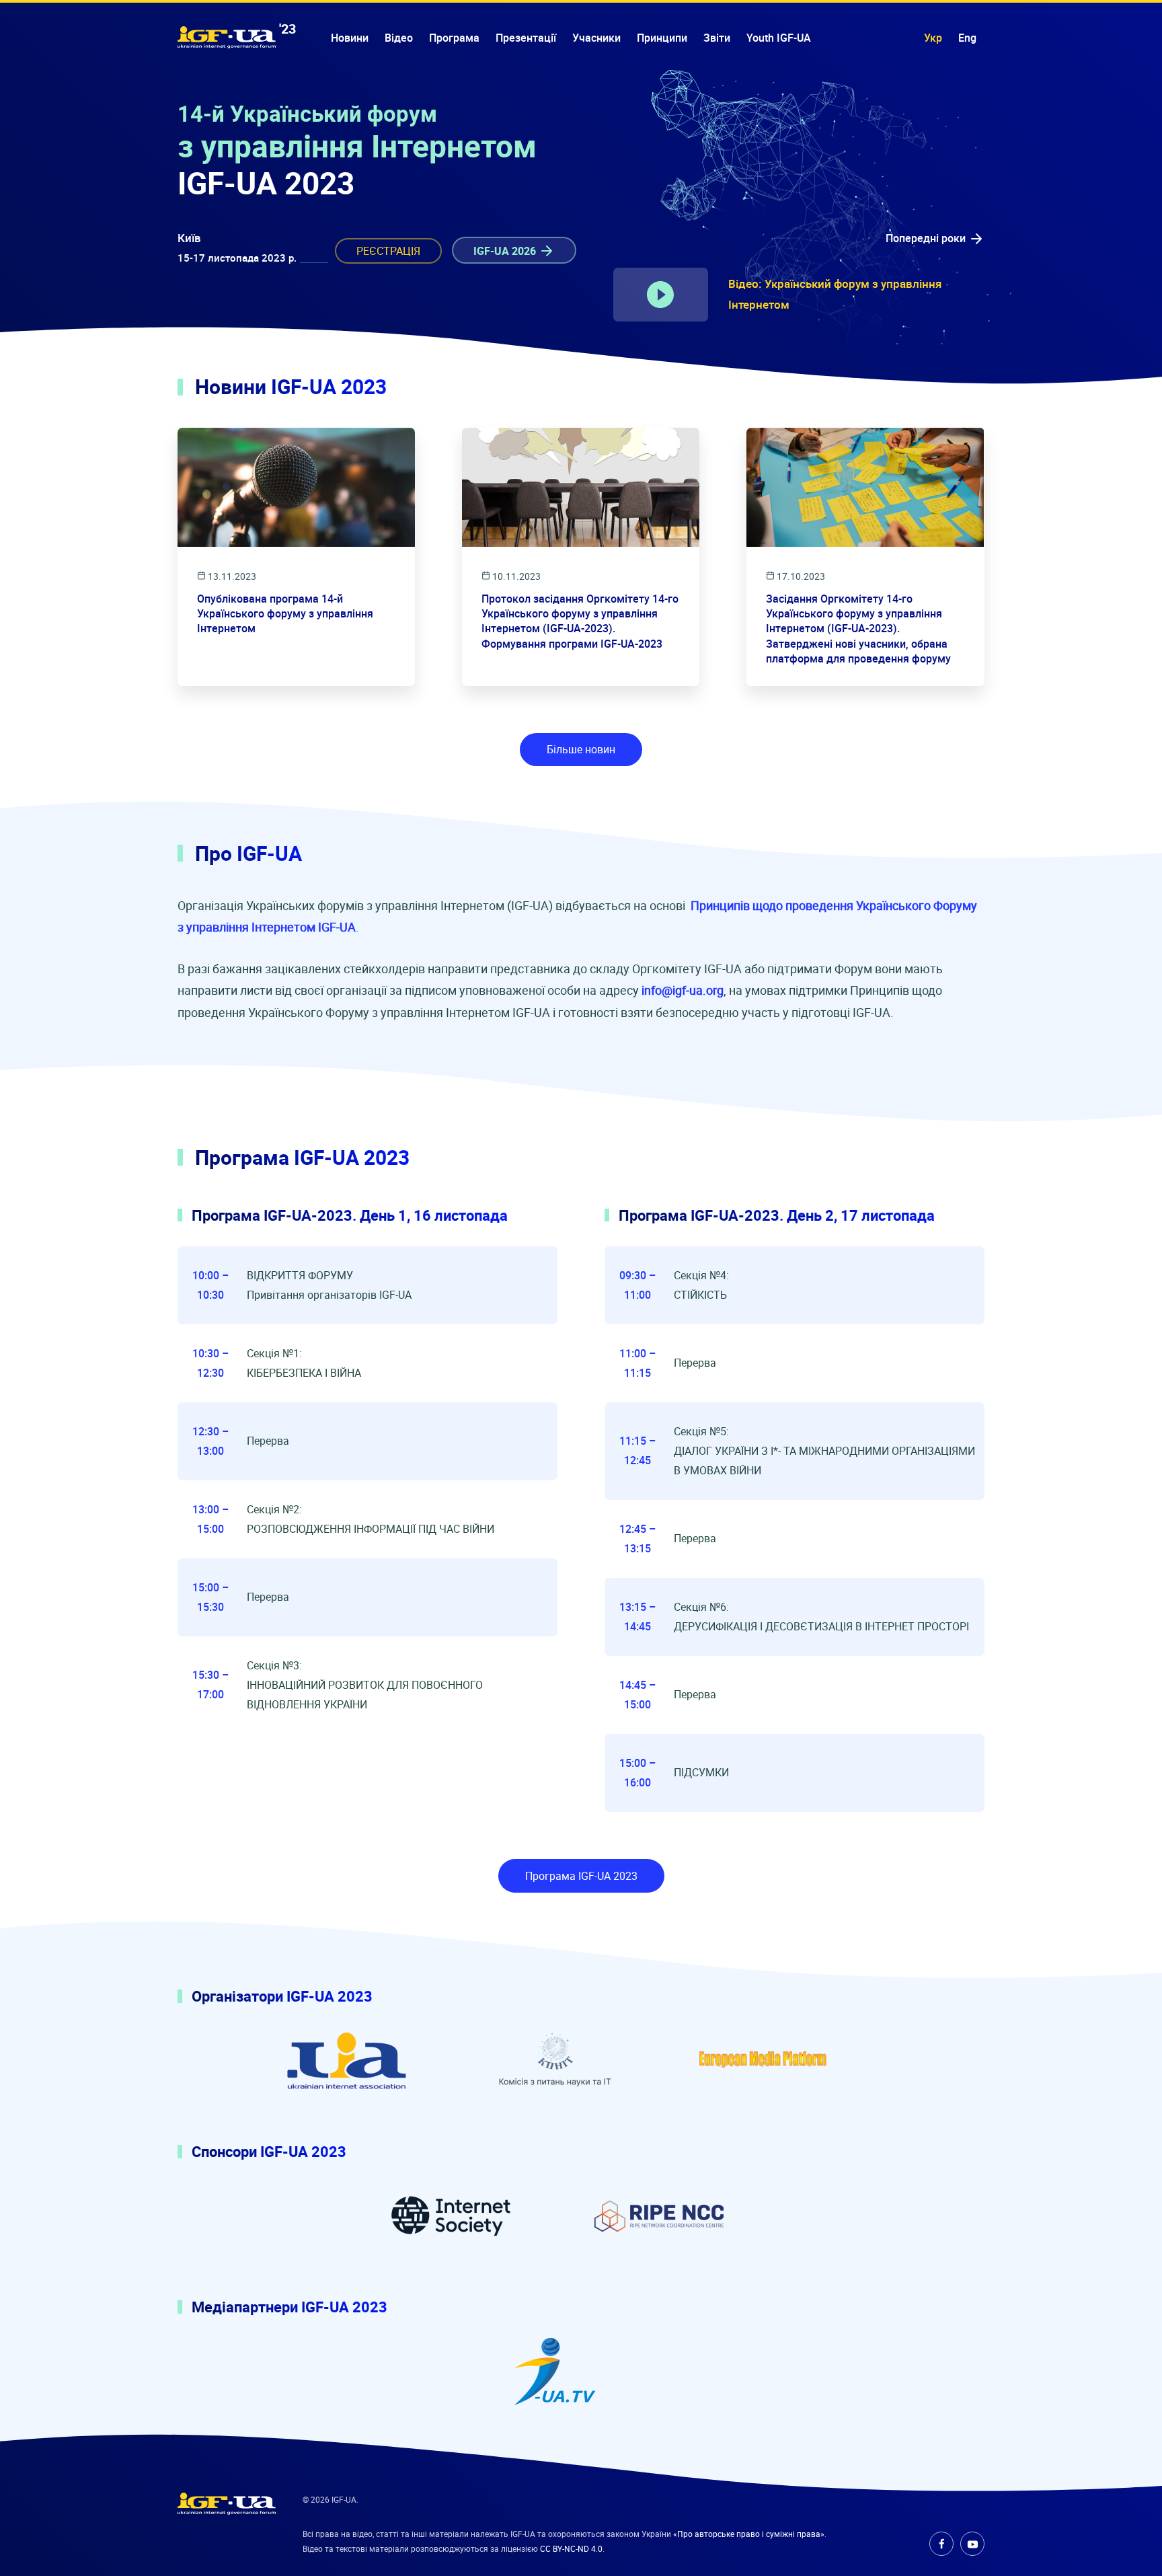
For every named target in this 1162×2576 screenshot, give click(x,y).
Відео (399, 38)
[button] (935, 238)
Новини (350, 38)
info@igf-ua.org (683, 990)
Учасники (596, 38)
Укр (933, 38)
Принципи (662, 38)
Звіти (717, 38)
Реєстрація (388, 251)
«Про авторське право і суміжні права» (749, 2534)
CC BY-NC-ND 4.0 (571, 2548)
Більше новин (581, 749)
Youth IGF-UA (779, 38)
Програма (454, 38)
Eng (967, 38)
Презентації (526, 38)
